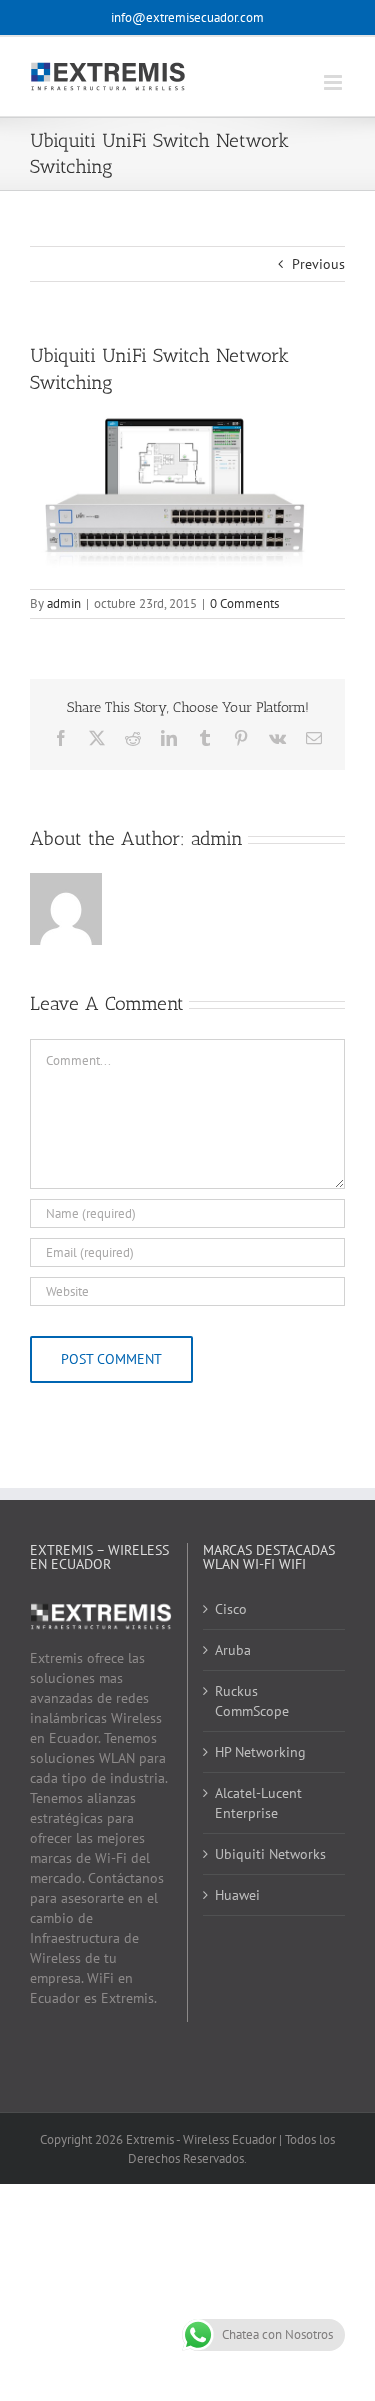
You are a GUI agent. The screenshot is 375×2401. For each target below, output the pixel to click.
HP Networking (260, 1752)
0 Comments (244, 603)
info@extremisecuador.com (187, 17)
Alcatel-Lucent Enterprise (258, 1803)
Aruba (233, 1650)
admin (64, 603)
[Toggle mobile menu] (334, 82)
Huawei (237, 1895)
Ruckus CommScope (252, 1701)
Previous (318, 264)
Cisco (231, 1609)
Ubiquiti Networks (270, 1854)
